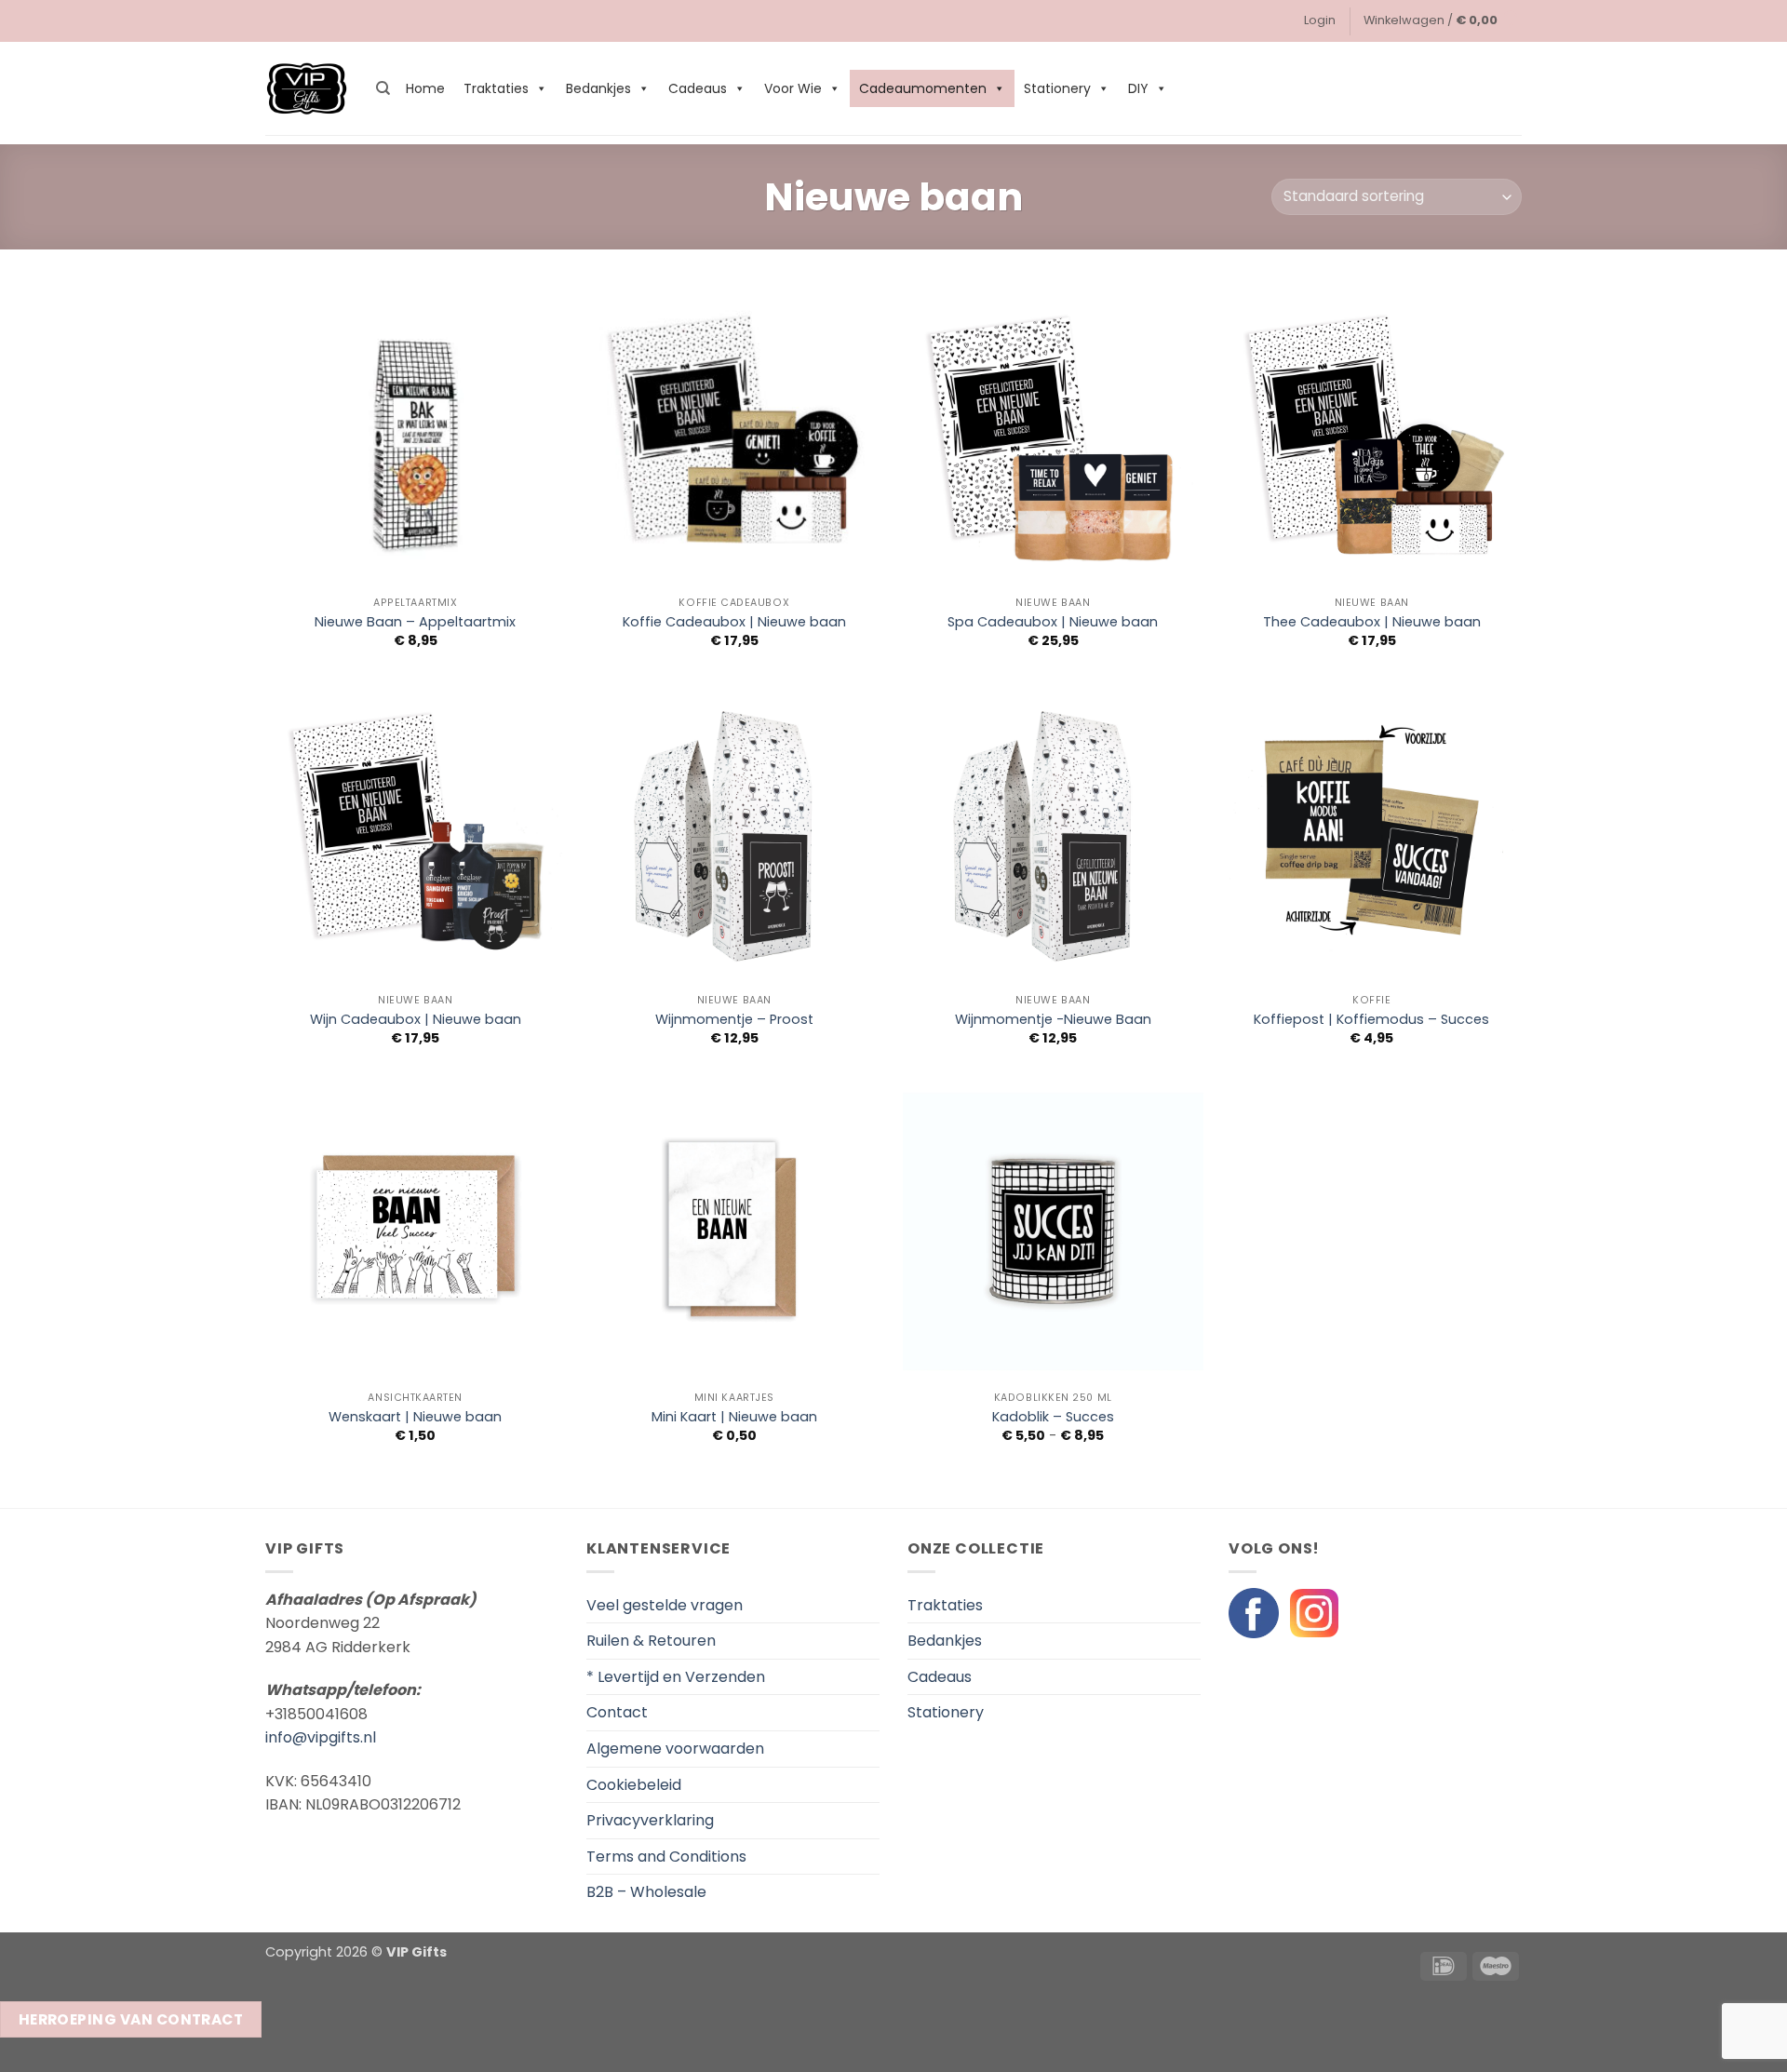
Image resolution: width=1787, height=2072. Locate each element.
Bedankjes (598, 88)
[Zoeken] (383, 88)
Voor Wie (793, 88)
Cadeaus (698, 88)
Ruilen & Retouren (651, 1641)
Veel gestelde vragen (665, 1605)
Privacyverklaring (650, 1820)
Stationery (1057, 88)
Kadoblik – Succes (1053, 1417)
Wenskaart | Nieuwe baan (415, 1417)
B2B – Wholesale (646, 1892)
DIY (1138, 88)
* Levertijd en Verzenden (676, 1677)
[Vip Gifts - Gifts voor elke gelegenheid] (307, 89)
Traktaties (496, 88)
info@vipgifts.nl (321, 1737)
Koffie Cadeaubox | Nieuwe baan (734, 622)
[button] (1320, 20)
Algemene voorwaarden (675, 1749)
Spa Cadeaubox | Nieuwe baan (1053, 622)
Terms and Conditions (666, 1857)
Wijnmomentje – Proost (734, 1020)
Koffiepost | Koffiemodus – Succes (1371, 1020)
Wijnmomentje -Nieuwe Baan (1053, 1020)
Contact (617, 1712)
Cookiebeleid (634, 1785)
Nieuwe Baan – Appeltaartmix (415, 622)
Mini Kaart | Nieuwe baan (734, 1417)
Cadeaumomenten (923, 88)
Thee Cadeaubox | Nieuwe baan (1372, 622)
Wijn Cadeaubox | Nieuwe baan (416, 1020)
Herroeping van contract (131, 2019)
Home (425, 88)
